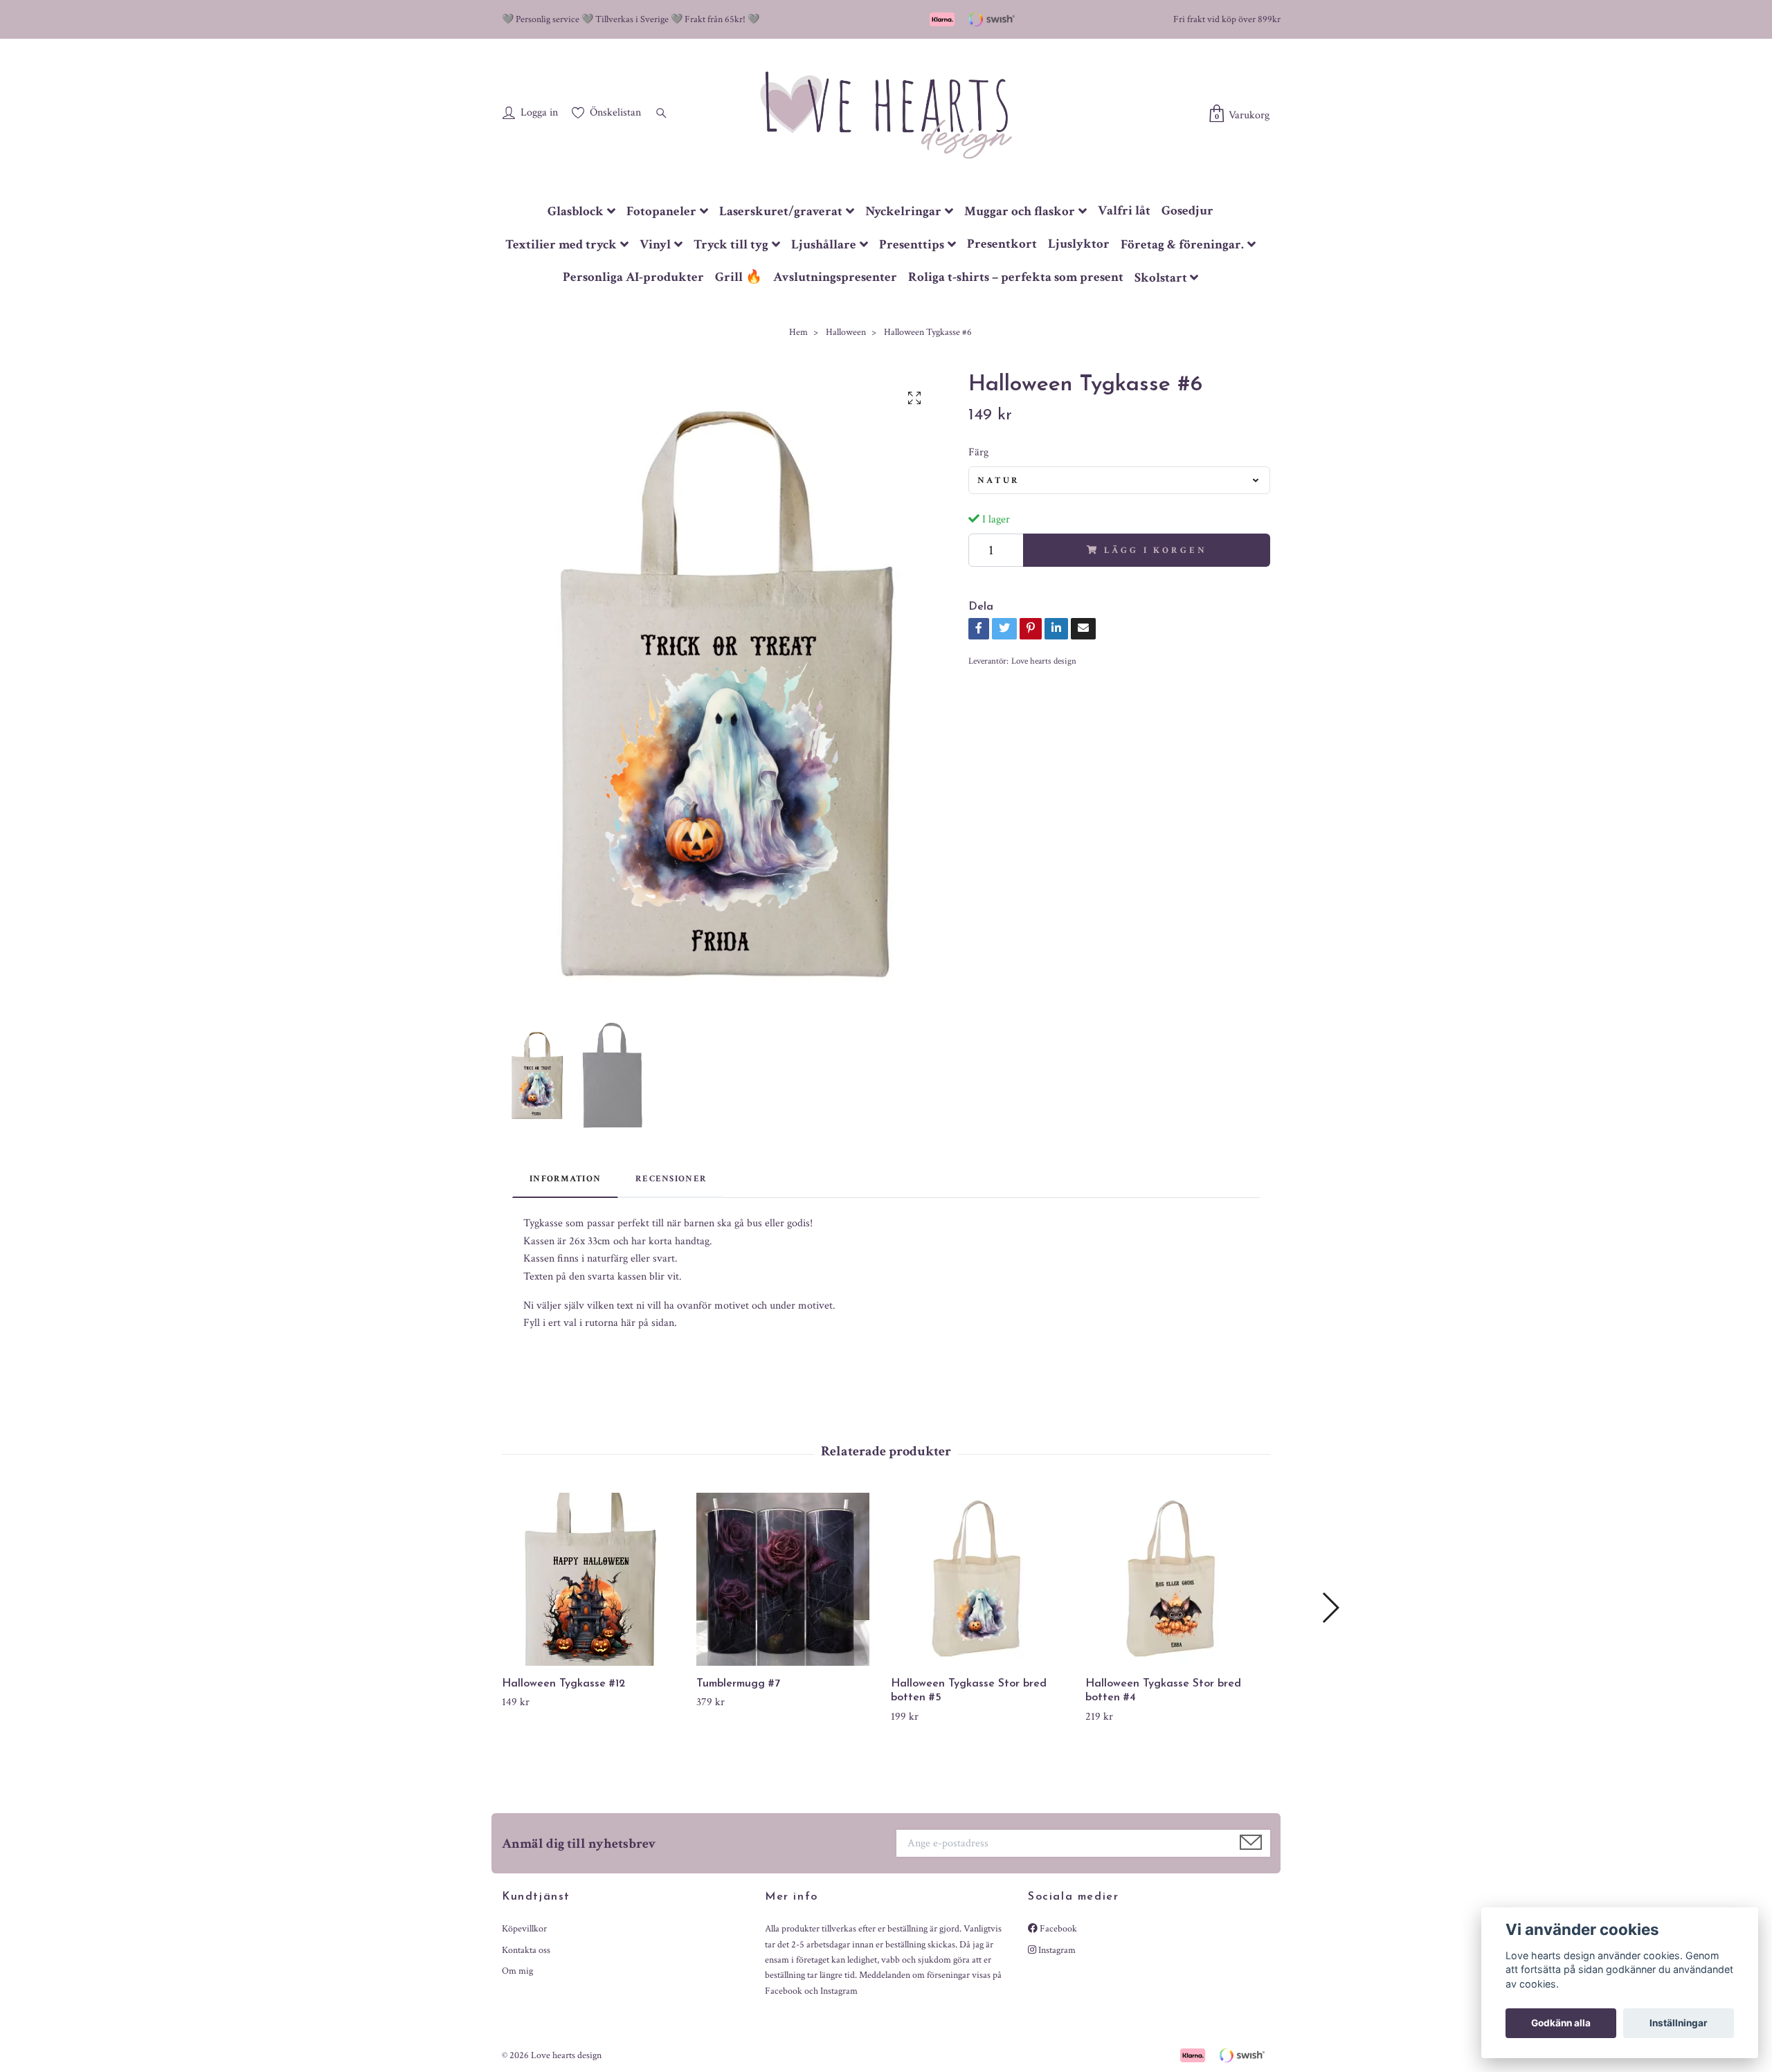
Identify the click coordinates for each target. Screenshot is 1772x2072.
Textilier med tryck (561, 245)
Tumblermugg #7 (738, 1684)
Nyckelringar (903, 211)
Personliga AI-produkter (633, 277)
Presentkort (1002, 244)
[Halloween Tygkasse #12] (594, 1579)
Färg (978, 452)
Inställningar (1679, 2023)
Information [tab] (565, 1179)
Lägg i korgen (1155, 550)
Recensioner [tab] (671, 1179)
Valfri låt (1124, 211)
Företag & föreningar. (1182, 245)
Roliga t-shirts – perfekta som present (1016, 277)
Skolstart (1161, 278)
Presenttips (912, 245)
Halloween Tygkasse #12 (563, 1684)
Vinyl (655, 245)
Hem (798, 332)
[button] (1330, 1608)
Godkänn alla (1561, 2023)
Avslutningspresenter (835, 277)
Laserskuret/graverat (781, 211)
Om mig (517, 1971)
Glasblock (576, 211)
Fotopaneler (661, 211)
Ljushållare (824, 245)
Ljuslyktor (1079, 244)
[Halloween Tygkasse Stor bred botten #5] (983, 1579)
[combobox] (1119, 480)
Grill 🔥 (739, 277)
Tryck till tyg (731, 245)
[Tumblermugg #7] (788, 1579)
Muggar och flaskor (1020, 211)
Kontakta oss (526, 1950)
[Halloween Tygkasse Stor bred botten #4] (1177, 1579)
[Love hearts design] (886, 114)
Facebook (1057, 1929)
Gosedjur (1187, 211)
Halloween (846, 332)
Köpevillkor (524, 1929)
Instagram (1056, 1950)
